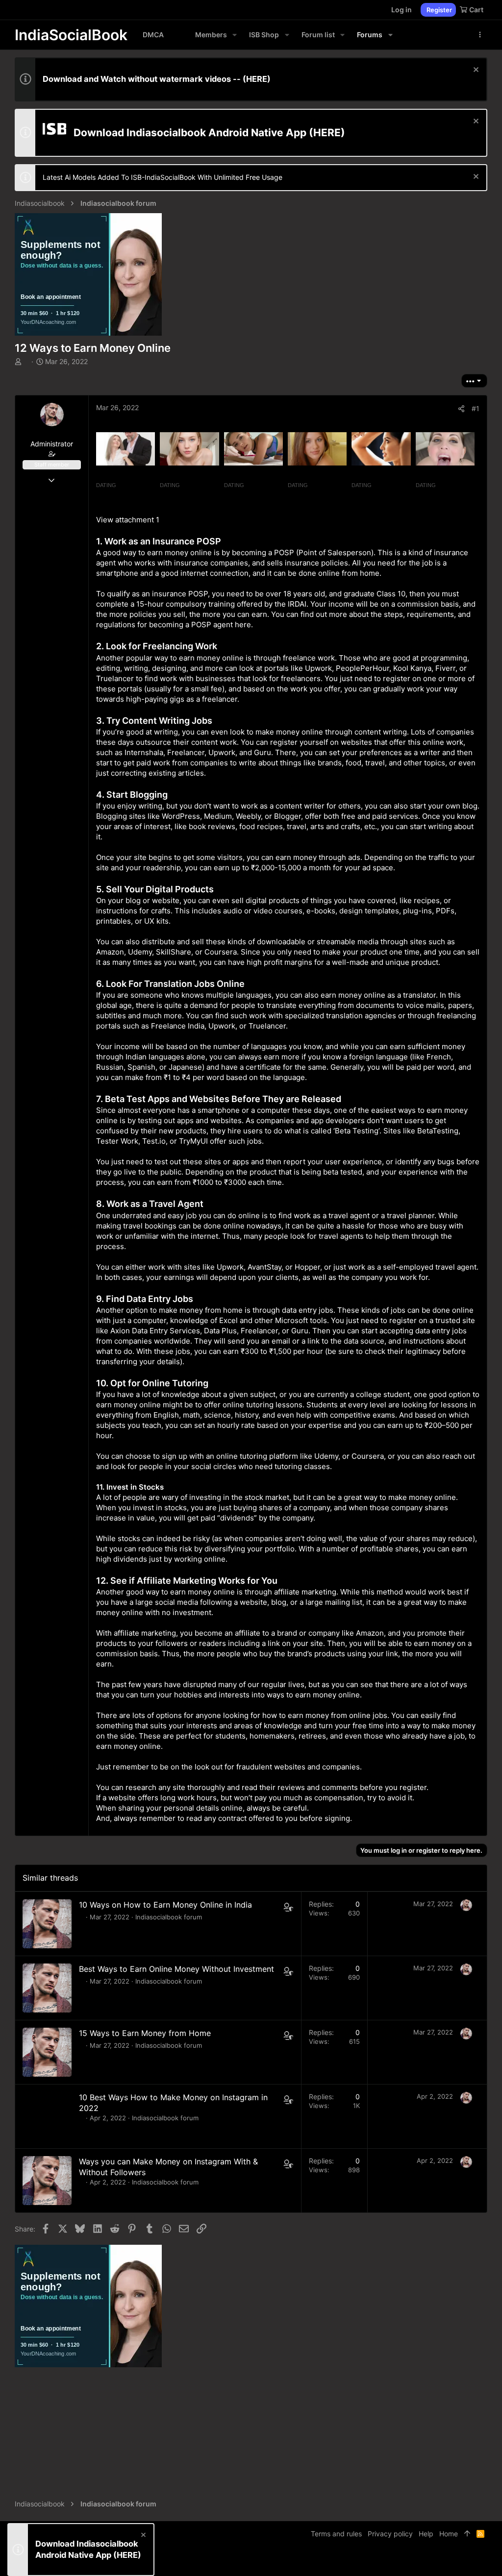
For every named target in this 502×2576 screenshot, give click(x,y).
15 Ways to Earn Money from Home (145, 2033)
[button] (235, 35)
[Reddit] (468, 2561)
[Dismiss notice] (475, 71)
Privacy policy (390, 2534)
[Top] (467, 2534)
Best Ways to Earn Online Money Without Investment (176, 1969)
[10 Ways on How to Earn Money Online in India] (47, 1924)
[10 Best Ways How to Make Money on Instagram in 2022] (47, 2116)
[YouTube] (483, 2561)
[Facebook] (439, 2561)
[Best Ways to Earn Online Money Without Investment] (47, 1988)
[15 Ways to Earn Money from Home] (47, 2052)
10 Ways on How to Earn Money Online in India (165, 1905)
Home (449, 2534)
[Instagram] (453, 2561)
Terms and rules (336, 2534)
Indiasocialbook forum (169, 1917)
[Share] (461, 409)
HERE (257, 79)
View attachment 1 (128, 520)
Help (426, 2534)
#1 (476, 408)
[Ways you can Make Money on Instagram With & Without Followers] (47, 2181)
